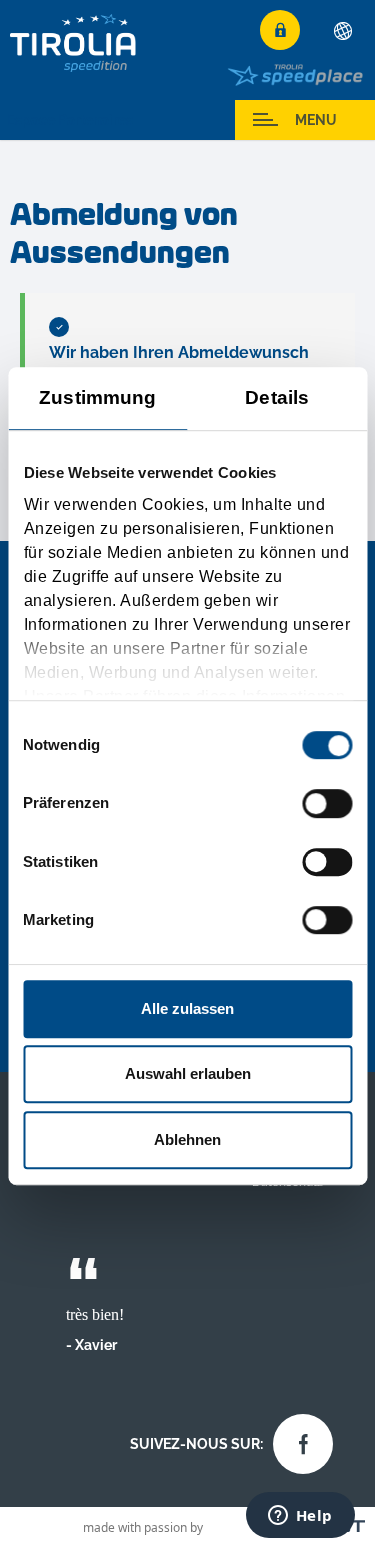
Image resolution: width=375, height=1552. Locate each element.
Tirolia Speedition (74, 42)
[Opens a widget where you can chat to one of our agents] (300, 1517)
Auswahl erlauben (188, 1073)
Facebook (298, 1439)
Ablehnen (187, 1139)
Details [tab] (277, 397)
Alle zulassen (187, 1008)
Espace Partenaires (70, 120)
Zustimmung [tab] (97, 397)
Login (280, 30)
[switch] (327, 804)
